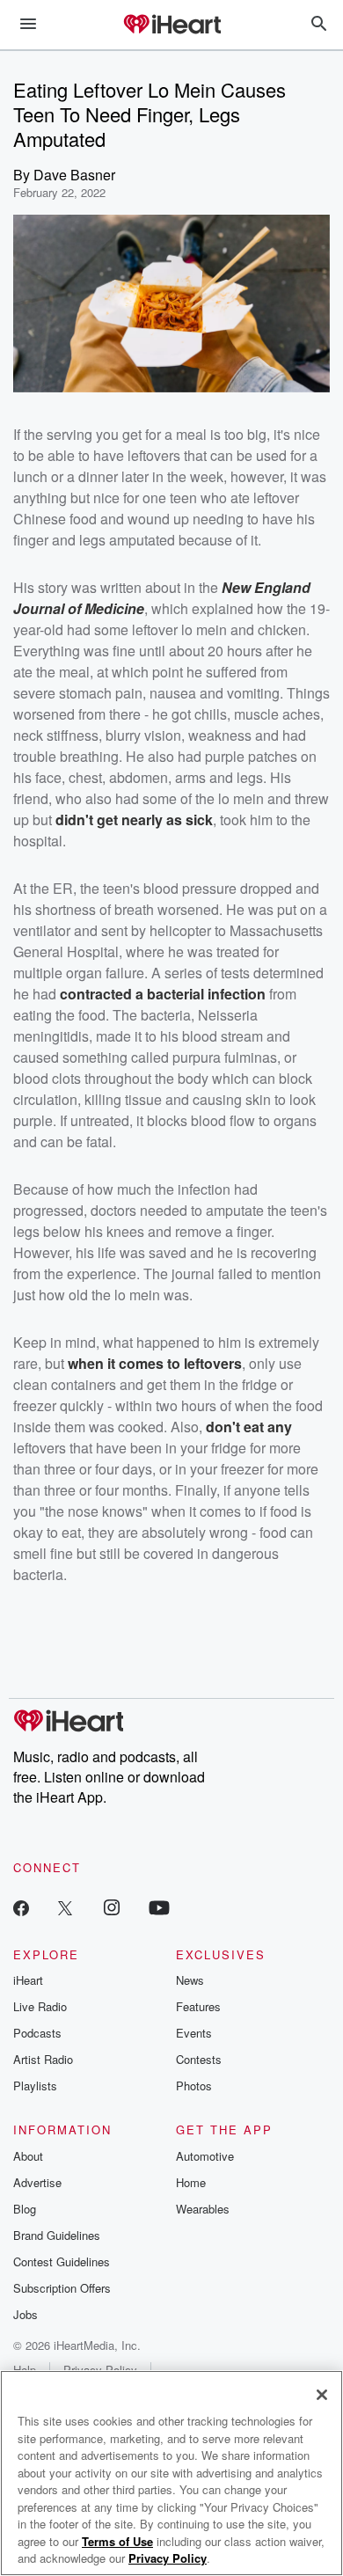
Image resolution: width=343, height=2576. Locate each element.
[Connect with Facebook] (21, 1907)
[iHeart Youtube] (159, 1907)
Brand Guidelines (57, 2235)
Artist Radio (43, 2059)
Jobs (26, 2314)
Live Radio (40, 2006)
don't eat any (249, 1427)
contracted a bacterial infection (163, 994)
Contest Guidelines (62, 2261)
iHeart (28, 1980)
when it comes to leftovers (155, 1363)
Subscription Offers (62, 2288)
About (28, 2156)
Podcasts (37, 2033)
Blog (25, 2209)
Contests (199, 2059)
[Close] (322, 2395)
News (190, 1980)
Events (194, 2033)
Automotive (205, 2156)
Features (198, 2006)
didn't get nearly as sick (134, 820)
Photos (194, 2086)
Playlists (35, 2086)
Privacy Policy (168, 2558)
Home (191, 2182)
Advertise (37, 2182)
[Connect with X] (65, 1907)
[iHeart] (171, 26)
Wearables (203, 2209)
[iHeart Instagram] (112, 1907)
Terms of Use (117, 2541)
